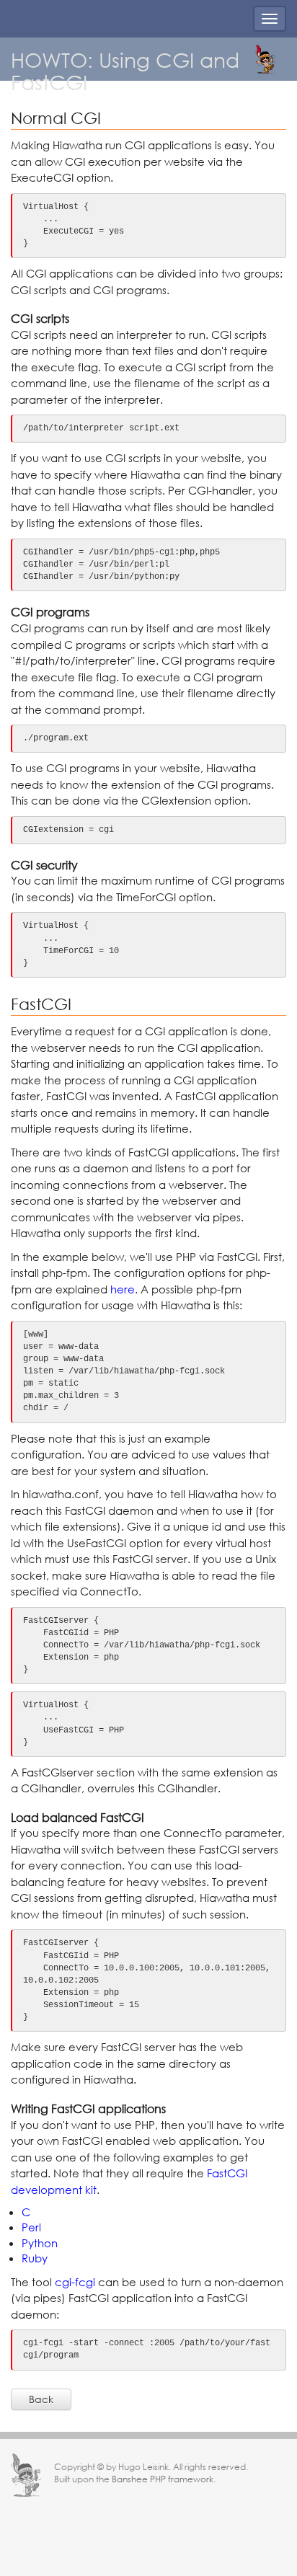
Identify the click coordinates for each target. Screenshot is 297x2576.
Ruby (35, 2258)
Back (41, 2399)
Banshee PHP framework (163, 2479)
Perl (31, 2227)
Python (40, 2243)
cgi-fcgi (75, 2282)
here (123, 1289)
